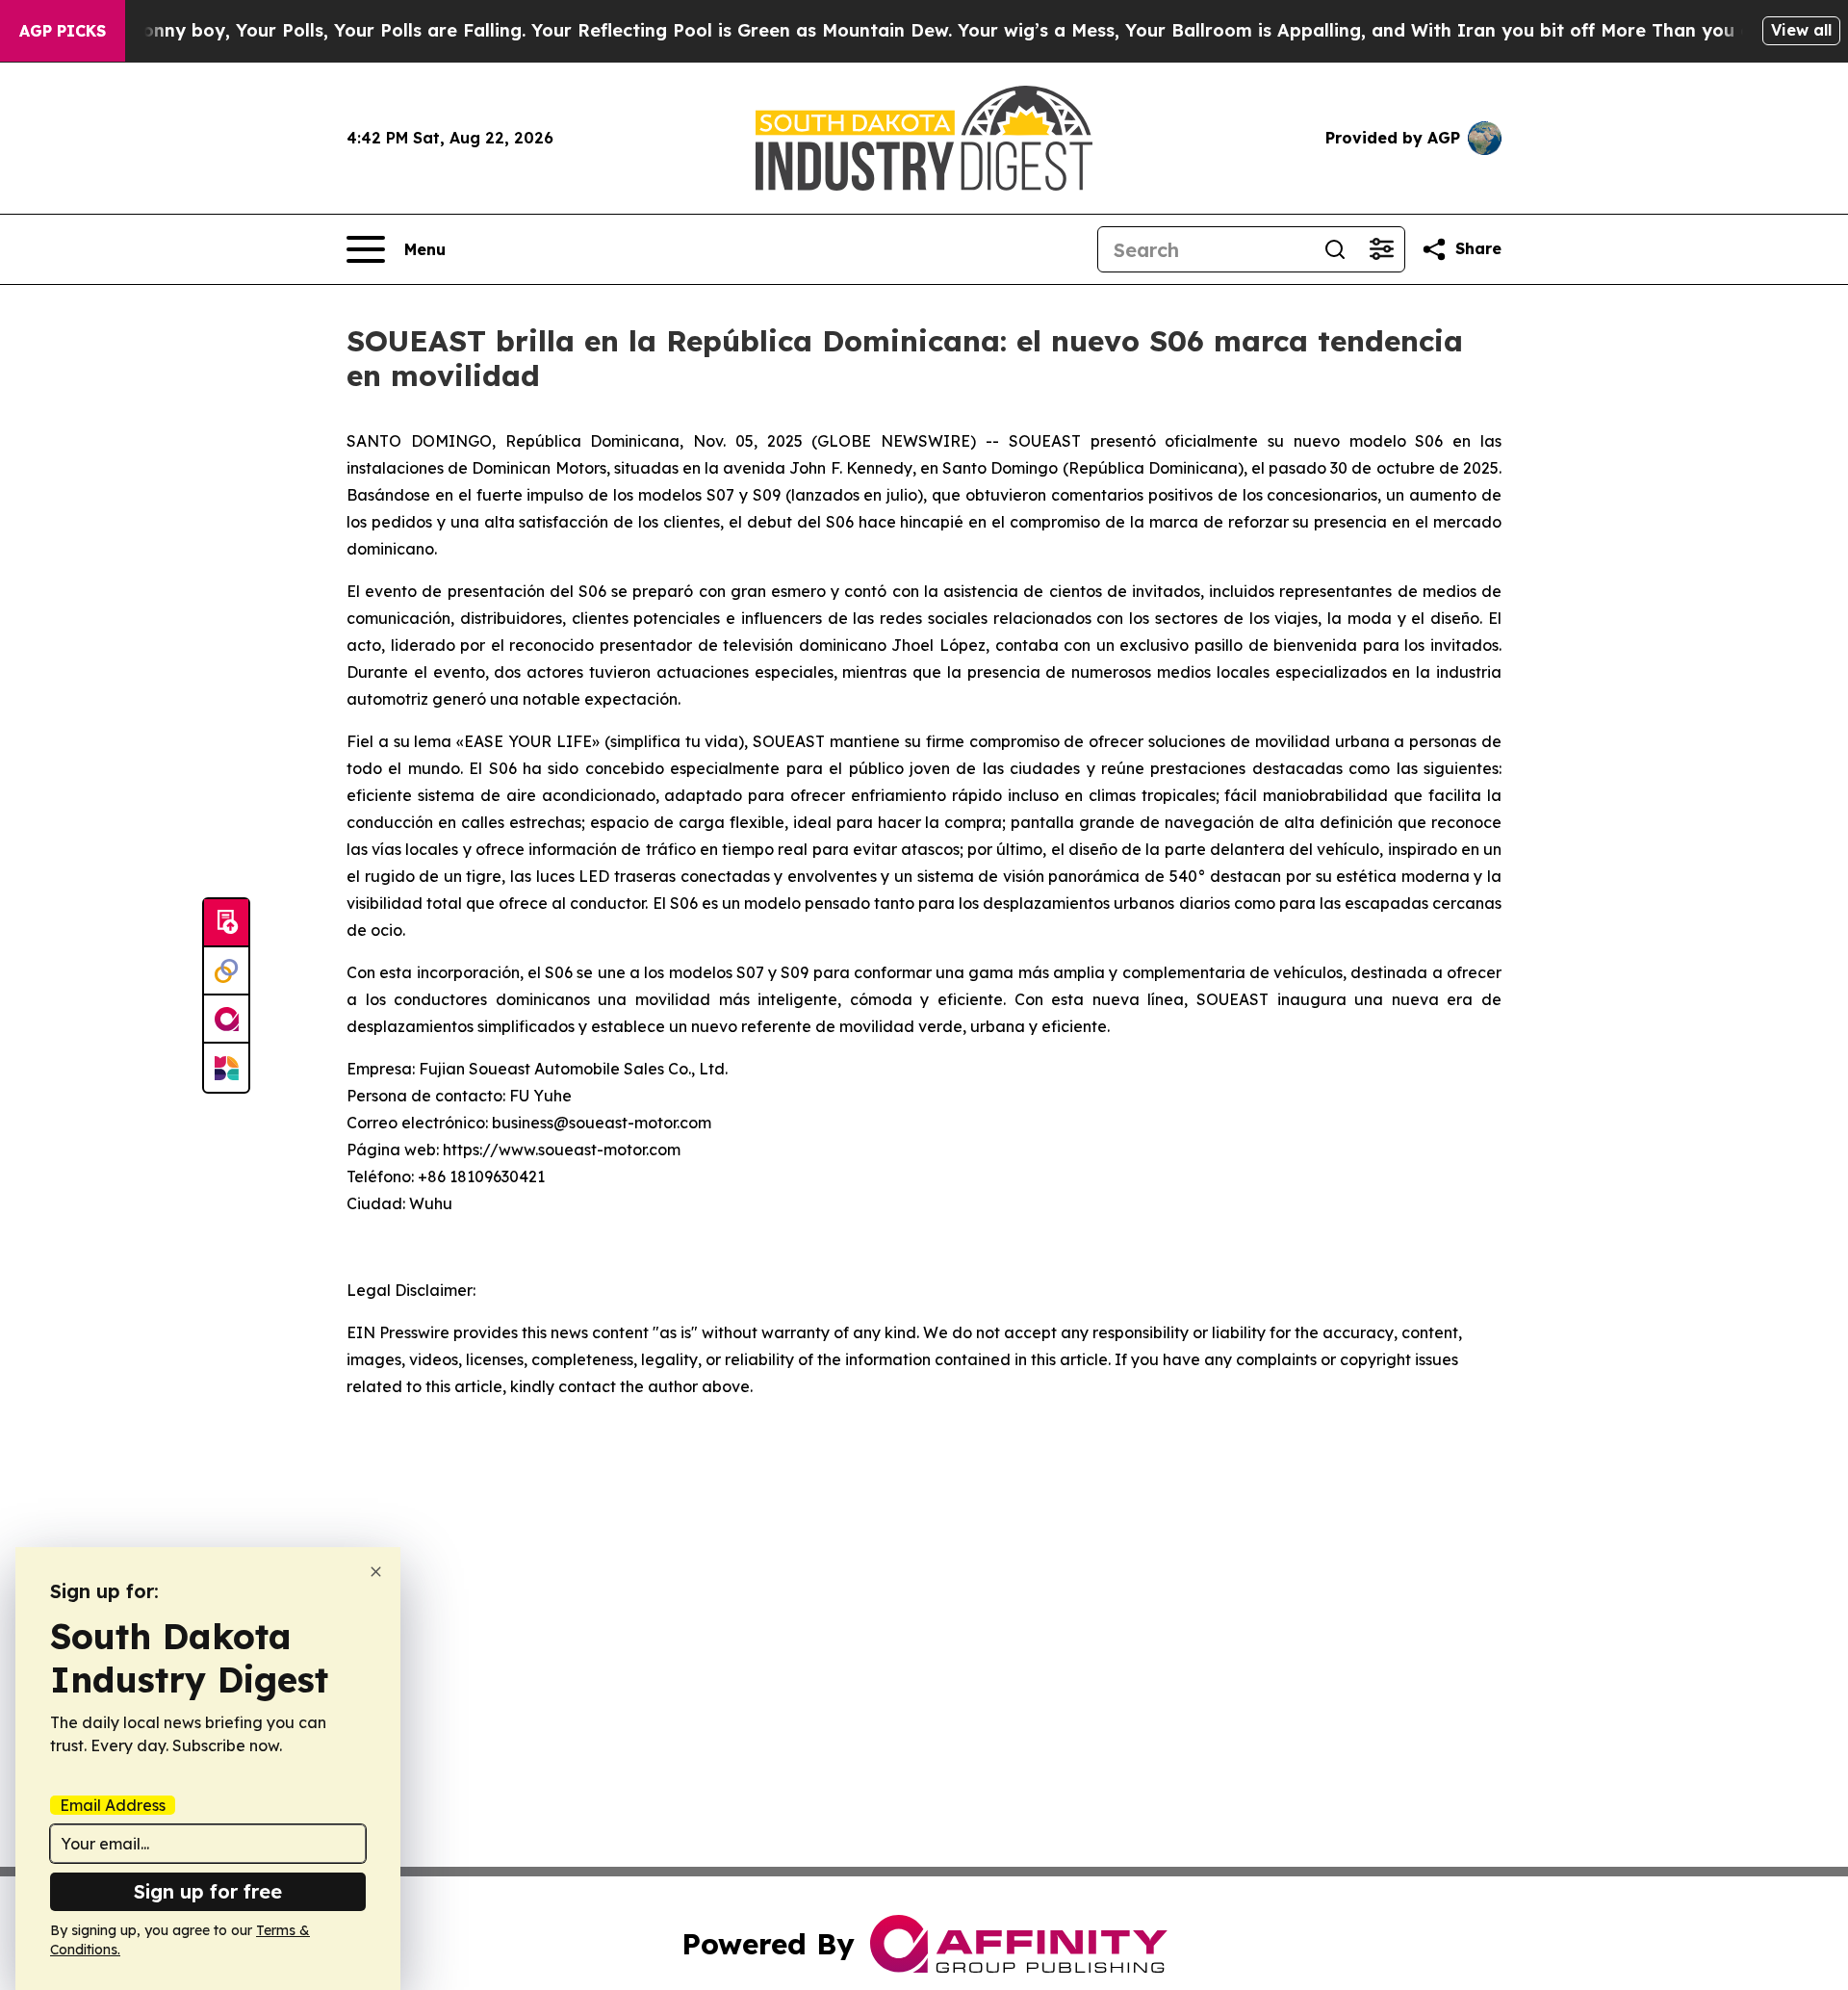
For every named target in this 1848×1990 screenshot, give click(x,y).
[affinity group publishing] (226, 1020)
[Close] (376, 1572)
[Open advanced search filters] (1381, 249)
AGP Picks (63, 31)
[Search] (1335, 249)
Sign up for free (208, 1891)
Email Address (113, 1805)
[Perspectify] (226, 971)
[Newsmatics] (226, 1068)
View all (1801, 30)
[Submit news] (226, 923)
